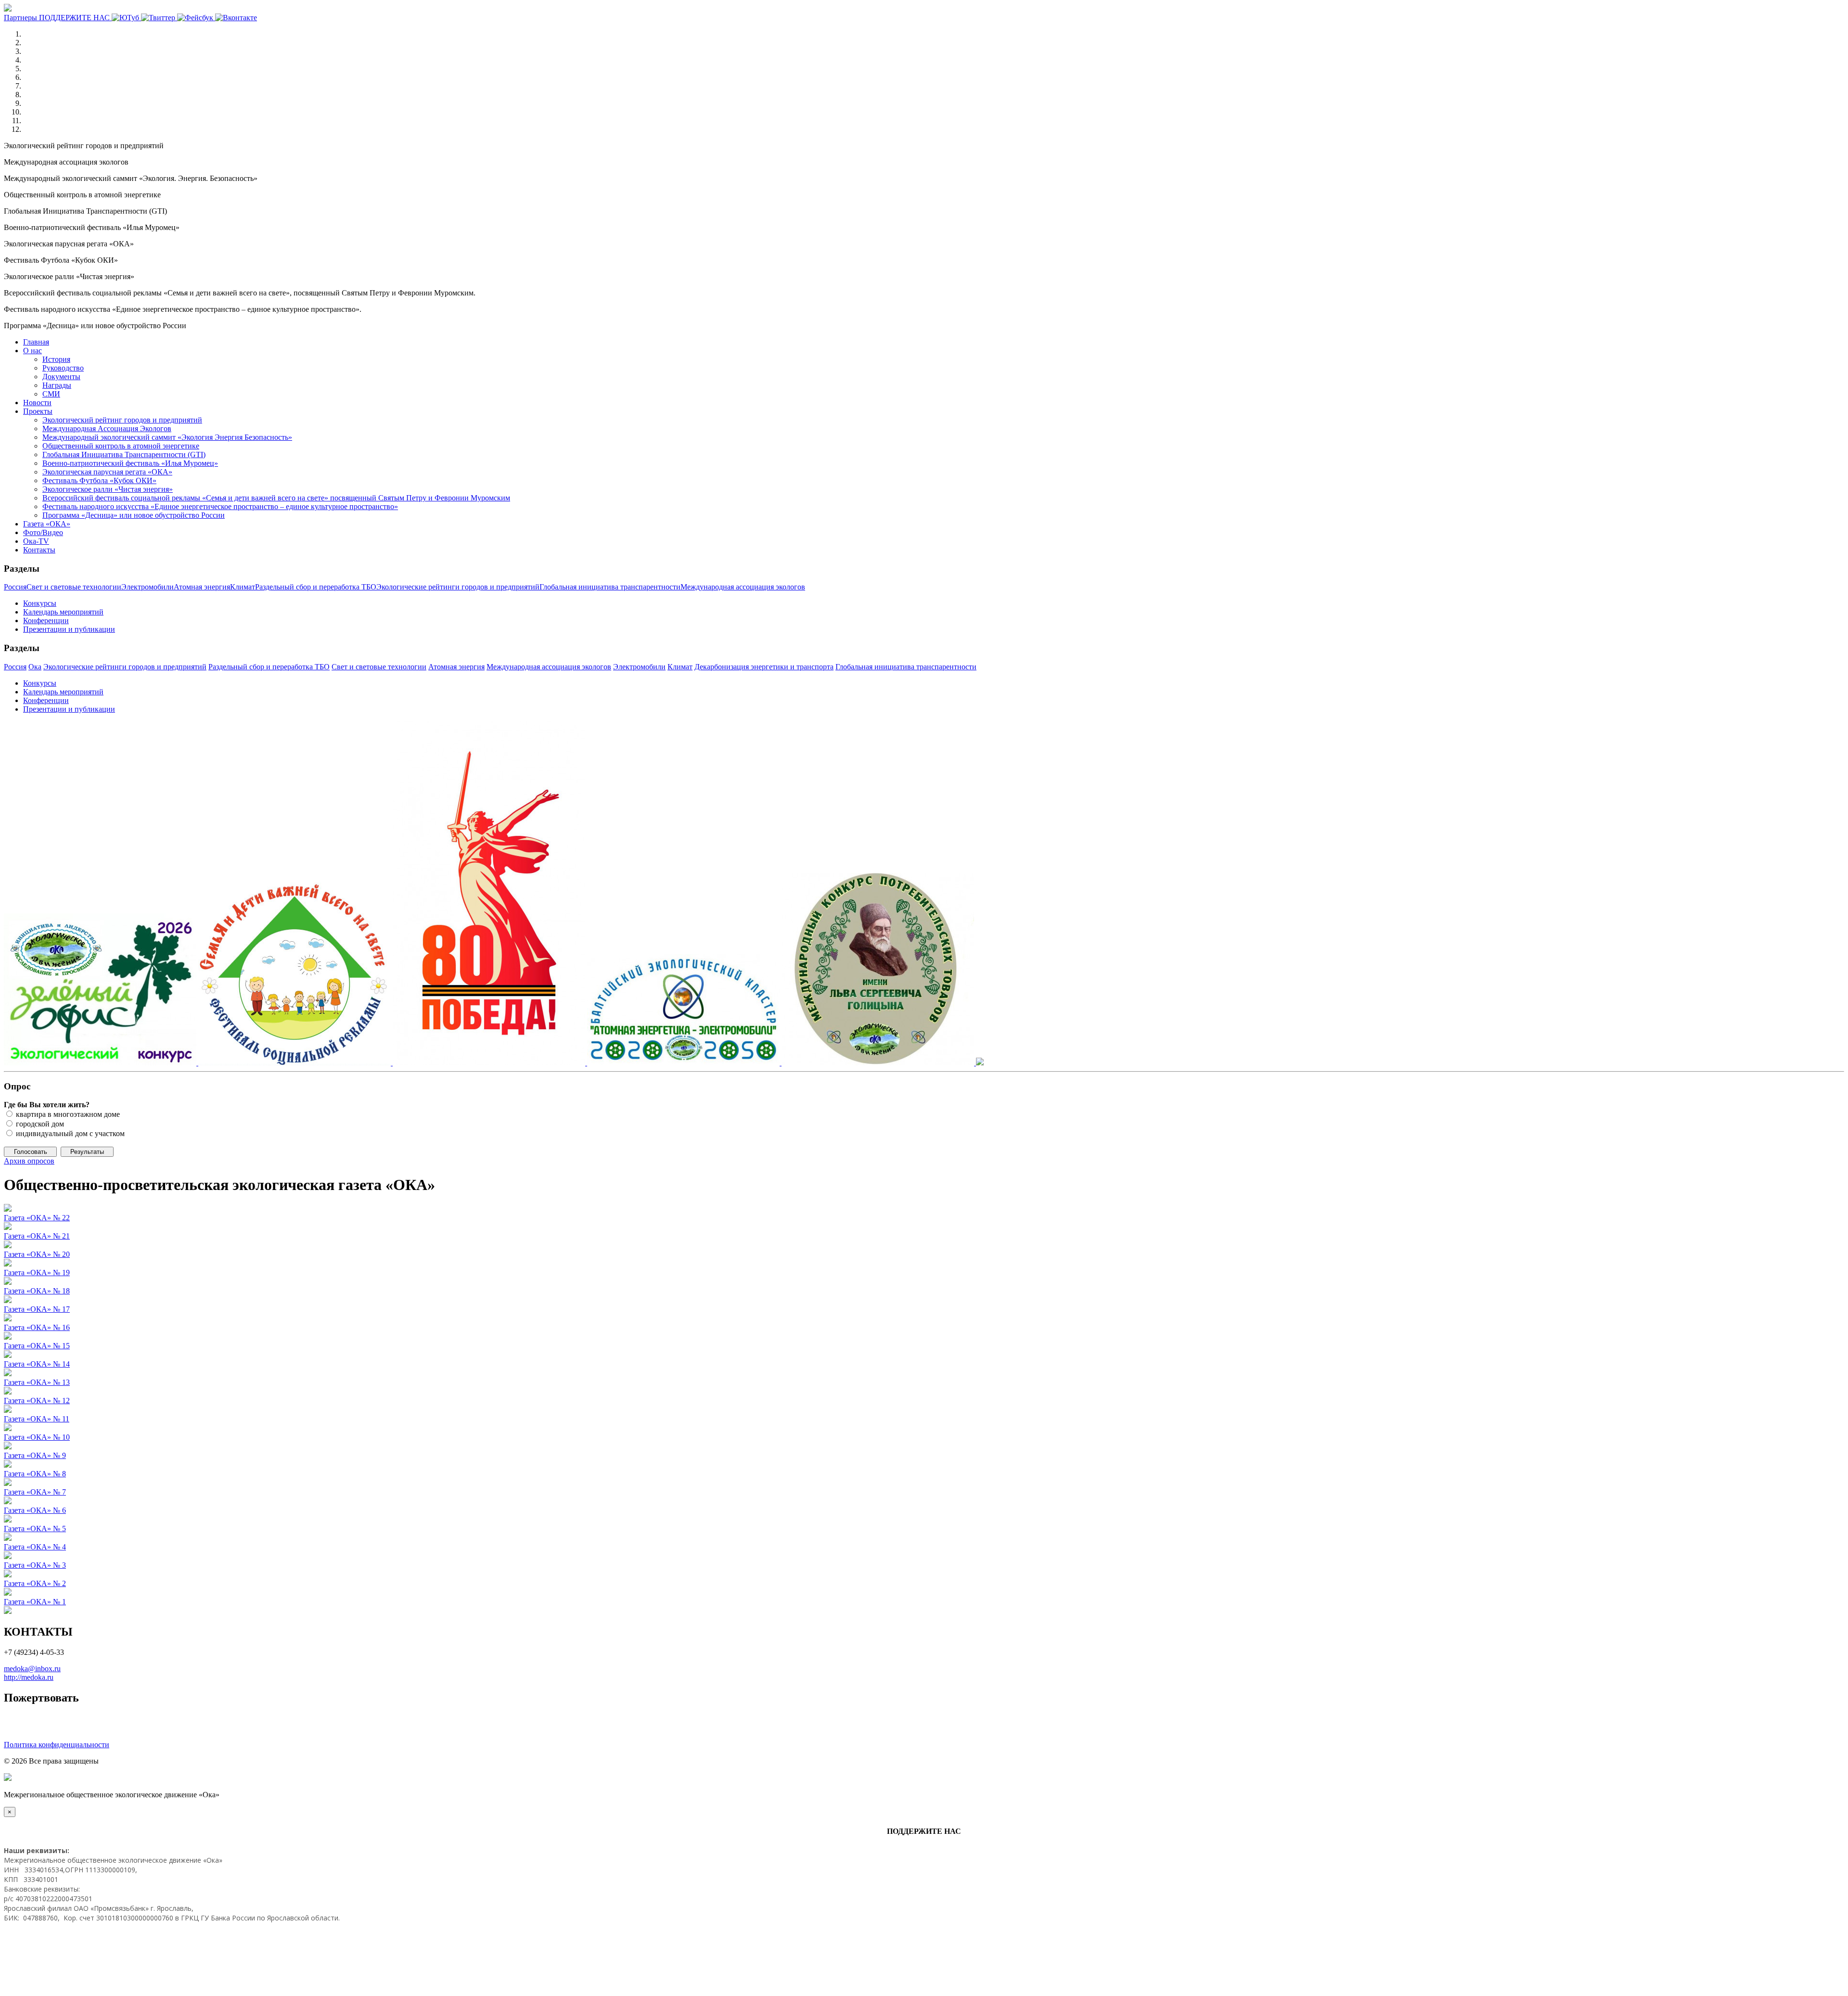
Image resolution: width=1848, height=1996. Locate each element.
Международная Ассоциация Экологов (107, 429)
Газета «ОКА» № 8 (35, 1474)
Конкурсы (40, 603)
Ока (35, 667)
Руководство (63, 368)
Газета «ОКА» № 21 (37, 1236)
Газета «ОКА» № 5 (35, 1529)
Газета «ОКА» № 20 (37, 1254)
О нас (32, 351)
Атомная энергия (202, 587)
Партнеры (21, 18)
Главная (36, 342)
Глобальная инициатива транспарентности (610, 587)
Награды (57, 385)
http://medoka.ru (29, 1677)
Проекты (38, 411)
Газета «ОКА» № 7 (35, 1492)
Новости (37, 403)
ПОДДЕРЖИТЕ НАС (75, 18)
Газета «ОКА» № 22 (37, 1218)
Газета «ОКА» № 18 (37, 1291)
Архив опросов (29, 1161)
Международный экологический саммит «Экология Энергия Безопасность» (167, 437)
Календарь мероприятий (63, 612)
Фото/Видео (43, 532)
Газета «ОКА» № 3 (35, 1565)
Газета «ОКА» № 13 (37, 1382)
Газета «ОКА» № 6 (35, 1510)
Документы (61, 377)
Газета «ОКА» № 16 (37, 1327)
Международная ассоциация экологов (743, 587)
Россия (15, 587)
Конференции (46, 621)
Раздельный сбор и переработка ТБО (316, 587)
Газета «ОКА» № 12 (37, 1401)
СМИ (51, 394)
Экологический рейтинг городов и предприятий (122, 420)
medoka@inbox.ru (32, 1669)
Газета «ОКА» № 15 (37, 1346)
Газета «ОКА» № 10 (37, 1437)
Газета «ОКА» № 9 (35, 1455)
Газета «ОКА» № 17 (37, 1309)
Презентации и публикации (69, 629)
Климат (243, 587)
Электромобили (148, 587)
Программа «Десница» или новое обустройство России (134, 515)
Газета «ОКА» (47, 524)
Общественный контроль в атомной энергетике (121, 446)
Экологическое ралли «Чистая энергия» (108, 489)
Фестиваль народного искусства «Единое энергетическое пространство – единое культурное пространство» (220, 506)
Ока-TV (36, 541)
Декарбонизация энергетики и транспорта (764, 667)
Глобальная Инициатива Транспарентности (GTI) (124, 454)
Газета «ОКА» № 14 (37, 1364)
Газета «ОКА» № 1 (35, 1602)
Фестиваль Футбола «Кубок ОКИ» (99, 480)
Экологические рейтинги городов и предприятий (458, 587)
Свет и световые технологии (74, 587)
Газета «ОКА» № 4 (35, 1547)
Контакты (39, 550)
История (56, 359)
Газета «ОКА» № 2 (35, 1583)
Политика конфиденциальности (57, 1745)
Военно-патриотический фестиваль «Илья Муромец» (130, 463)
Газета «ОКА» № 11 (37, 1419)
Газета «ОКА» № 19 (37, 1273)
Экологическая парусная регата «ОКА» (107, 472)
